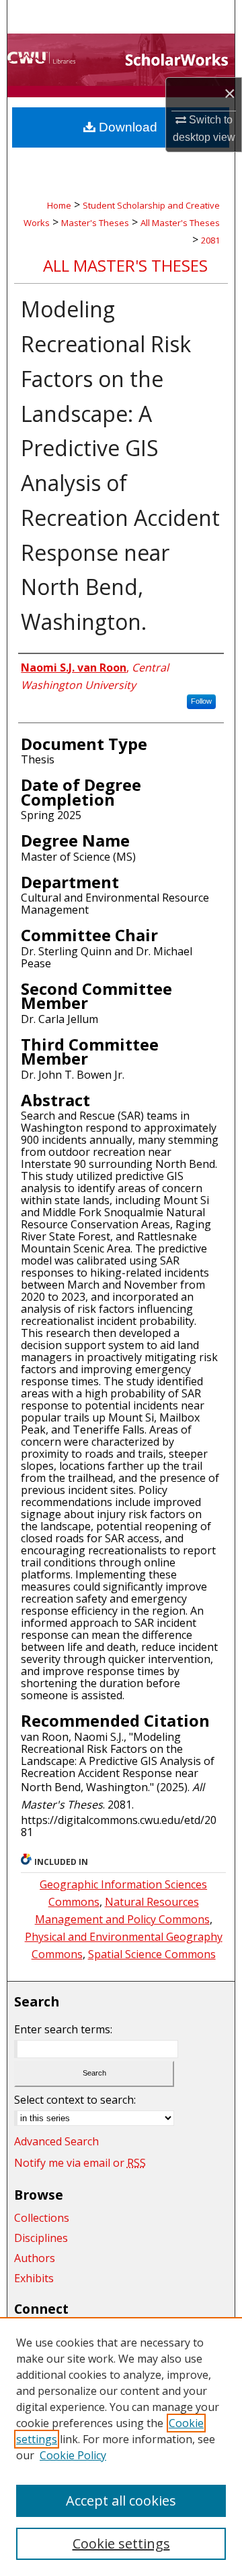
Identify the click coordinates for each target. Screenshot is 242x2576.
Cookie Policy (73, 2455)
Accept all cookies (121, 2501)
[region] (121, 2447)
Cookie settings (121, 2543)
